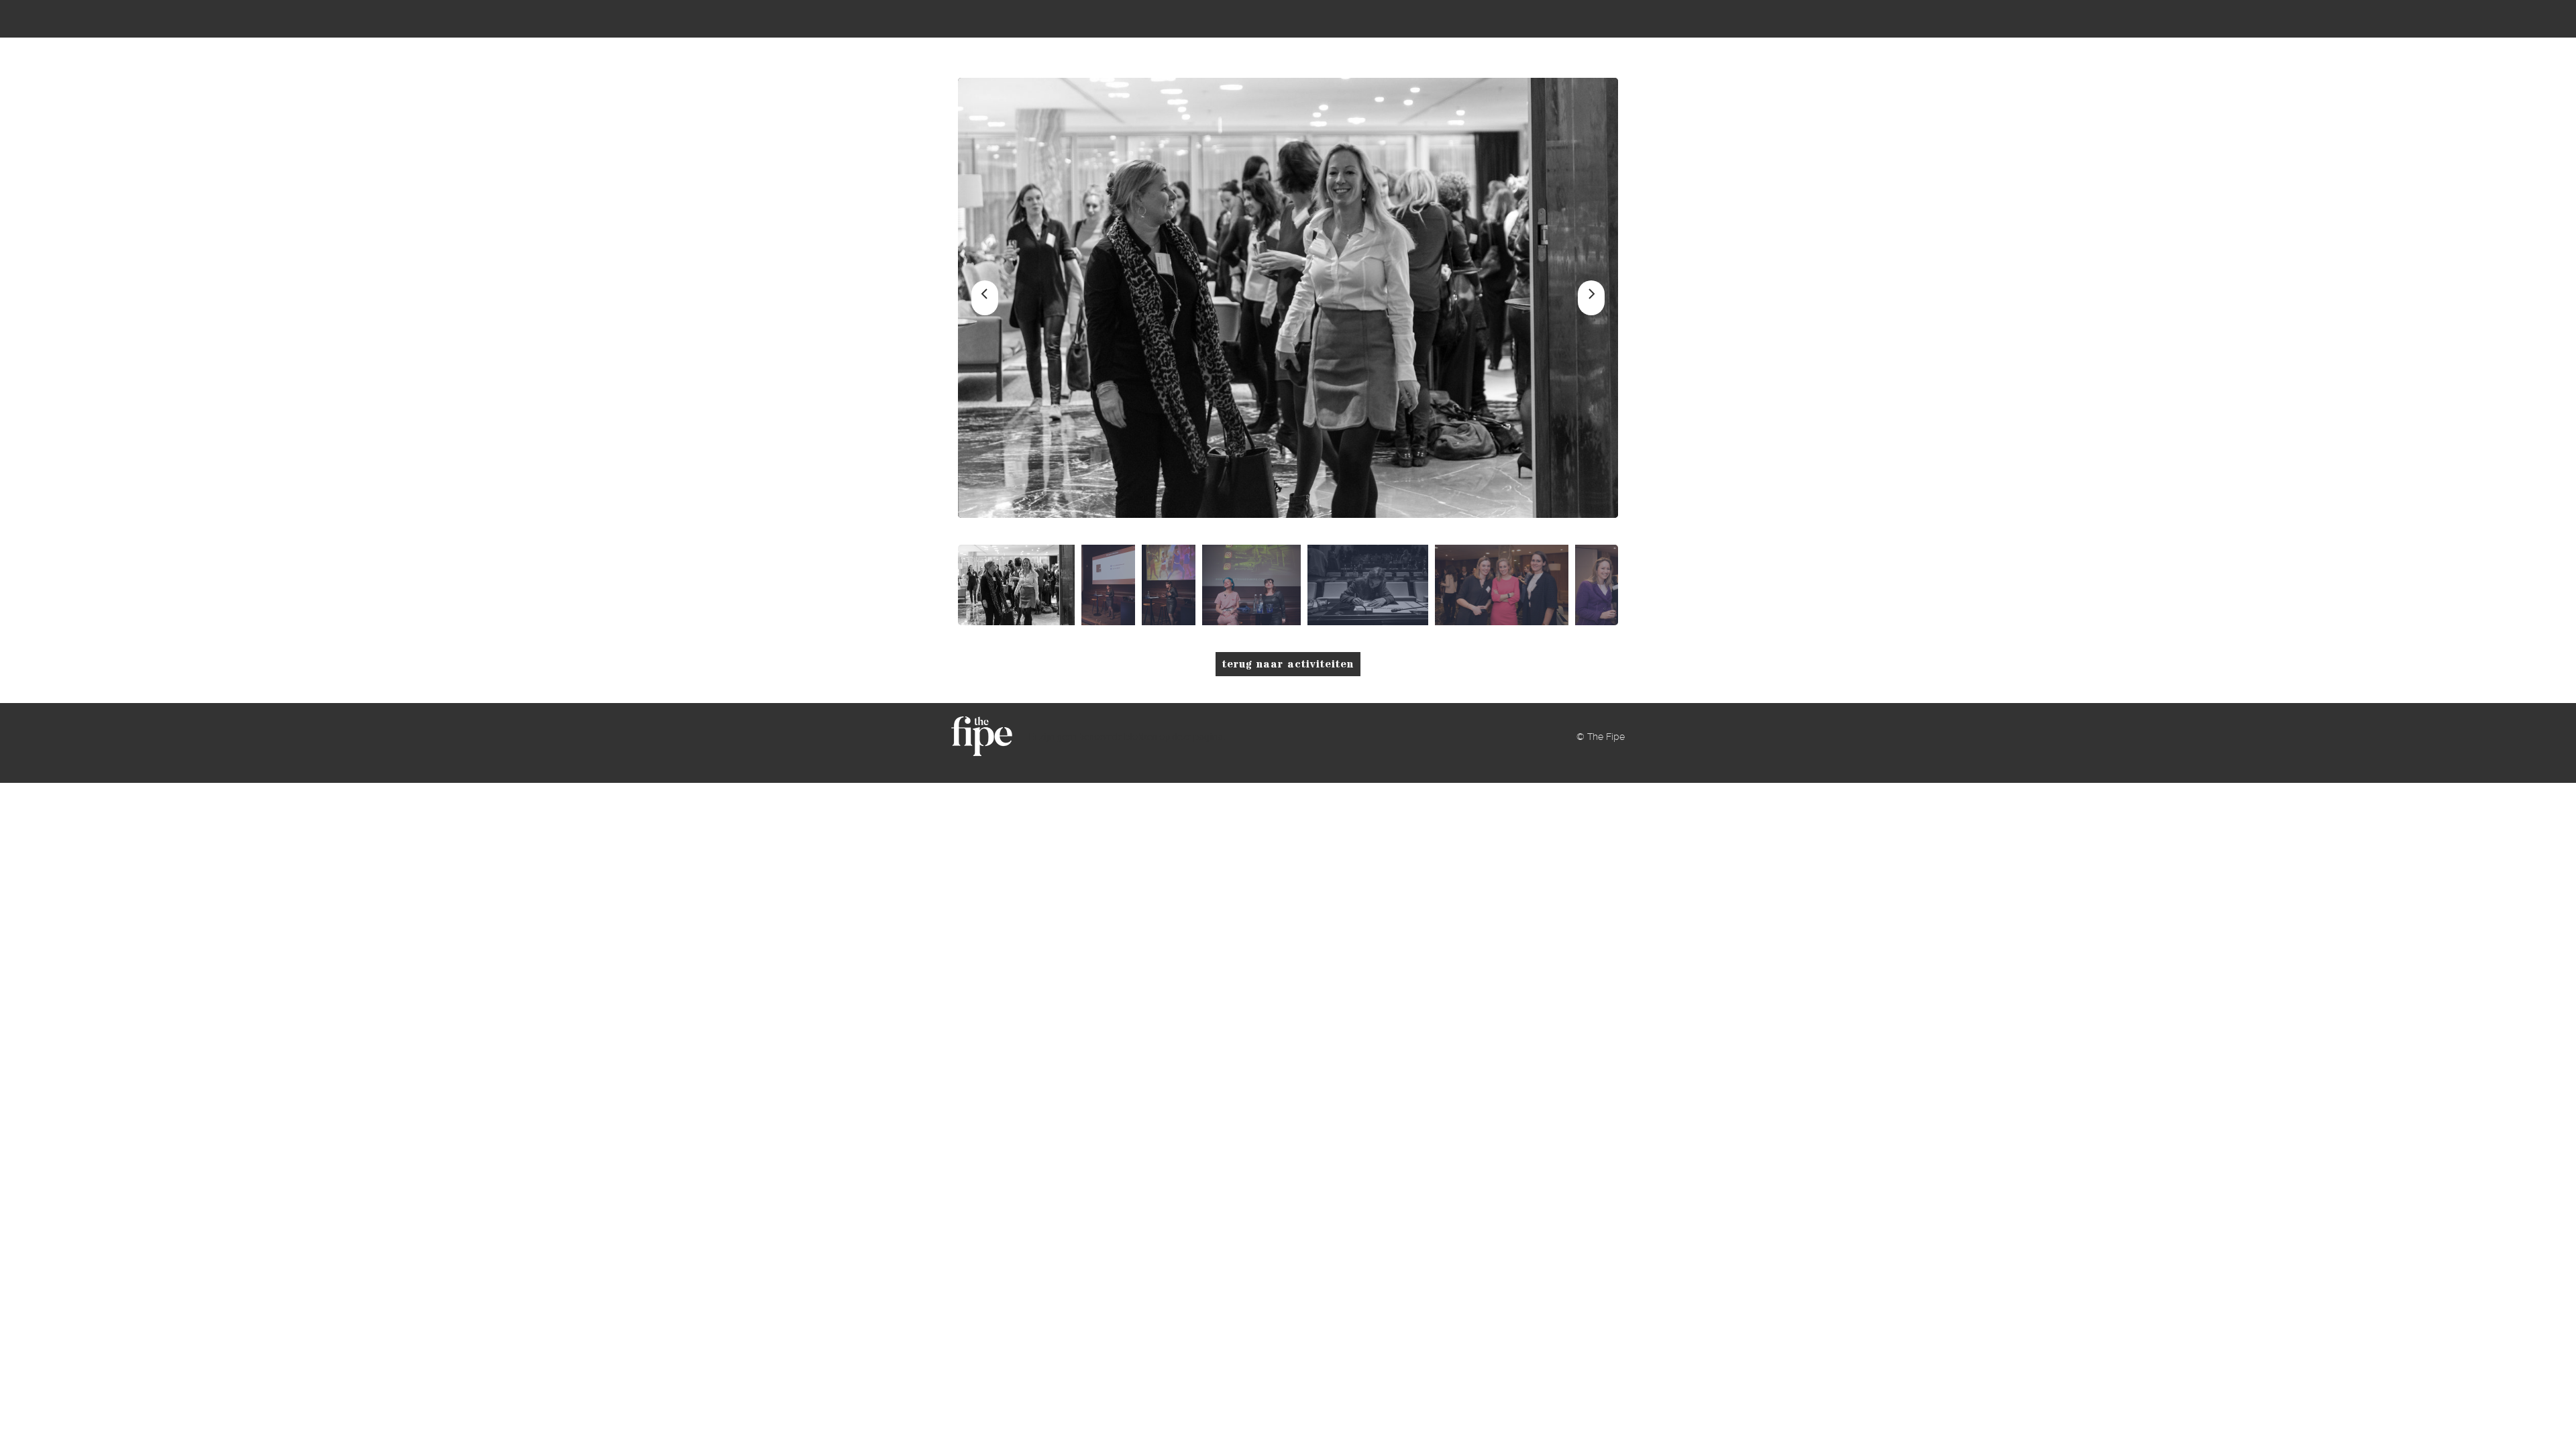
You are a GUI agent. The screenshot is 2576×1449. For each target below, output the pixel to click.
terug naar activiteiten (1288, 664)
